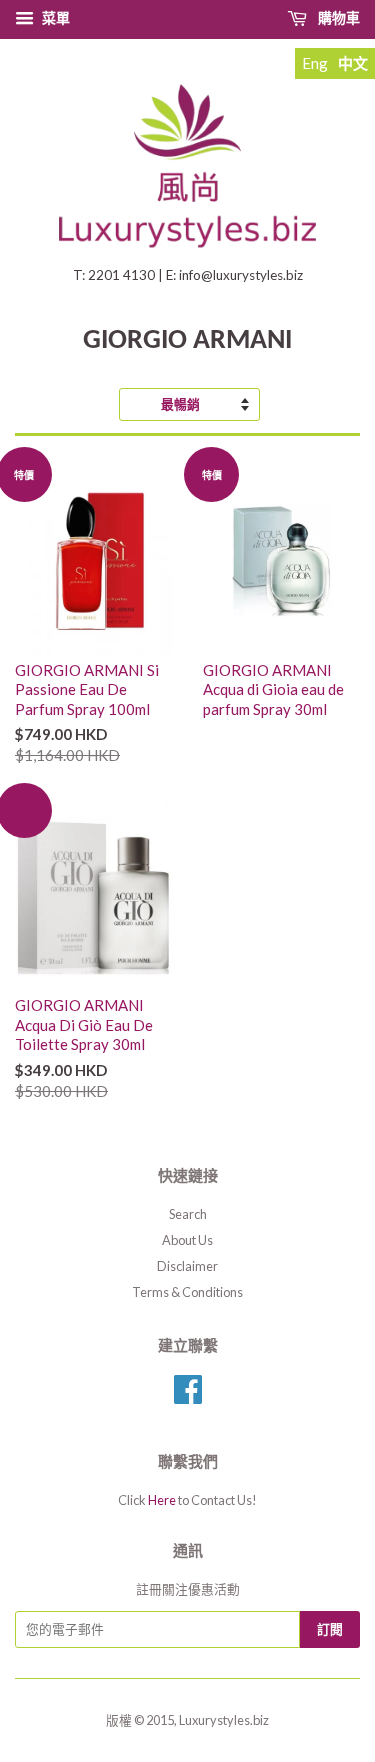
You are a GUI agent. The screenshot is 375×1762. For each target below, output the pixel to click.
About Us (187, 1240)
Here (162, 1500)
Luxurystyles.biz (224, 1720)
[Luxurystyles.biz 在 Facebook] (188, 1396)
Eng (315, 63)
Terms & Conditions (187, 1292)
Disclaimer (187, 1266)
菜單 (56, 17)
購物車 (339, 17)
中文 (353, 63)
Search (188, 1214)
